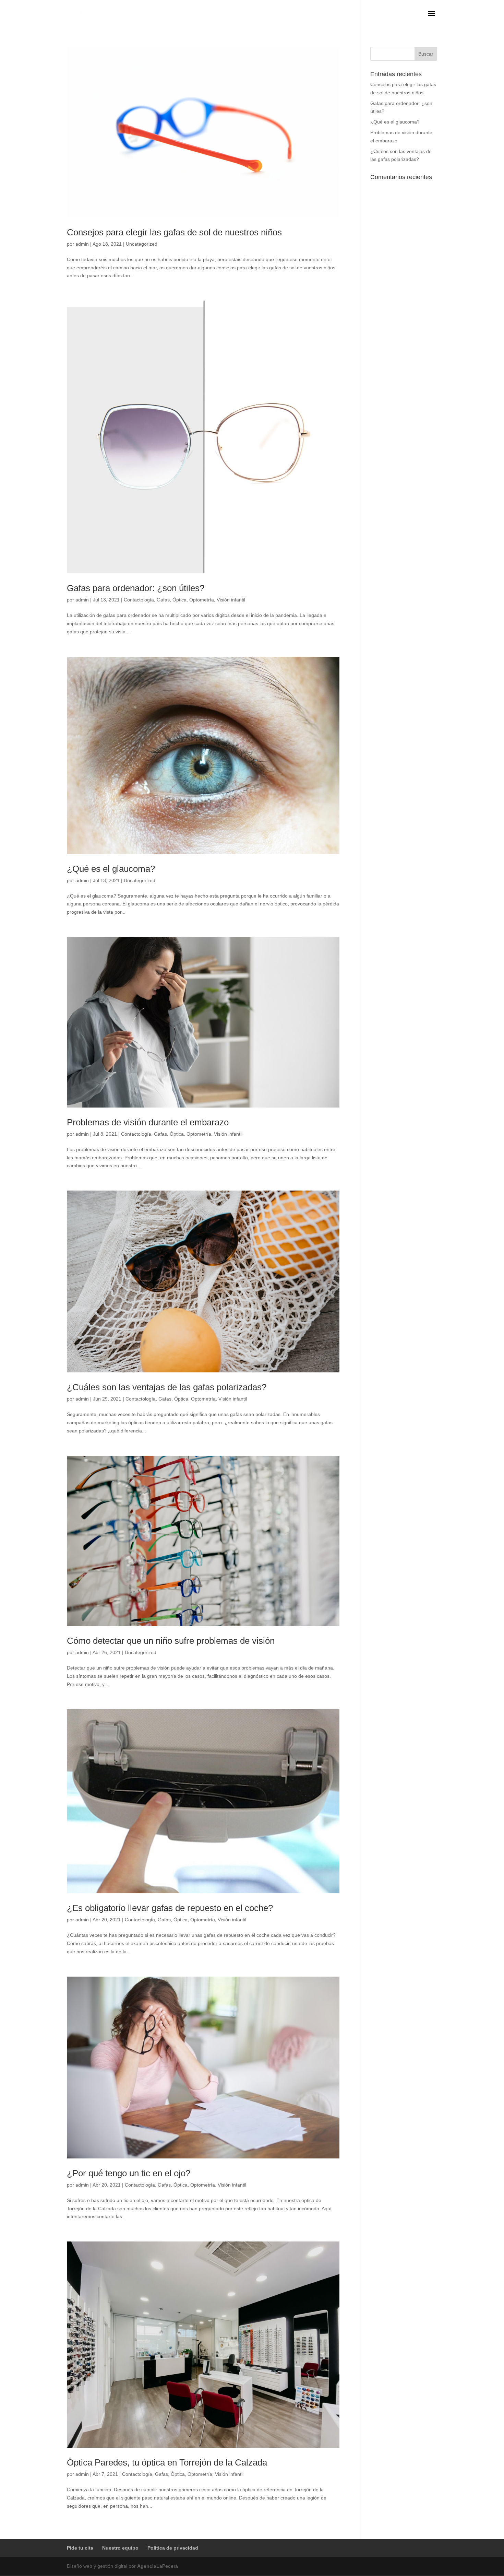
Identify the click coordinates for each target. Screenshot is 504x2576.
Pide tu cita (80, 2548)
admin (82, 244)
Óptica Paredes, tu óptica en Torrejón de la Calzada (167, 2462)
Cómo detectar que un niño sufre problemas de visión (171, 1641)
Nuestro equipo (120, 2548)
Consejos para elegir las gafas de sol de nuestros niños (174, 232)
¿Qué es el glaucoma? (111, 869)
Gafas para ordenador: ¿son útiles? (136, 588)
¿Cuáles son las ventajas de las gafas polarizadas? (167, 1387)
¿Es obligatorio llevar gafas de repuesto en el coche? (170, 1908)
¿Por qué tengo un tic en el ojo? (129, 2173)
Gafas (163, 600)
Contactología (139, 600)
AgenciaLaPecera (158, 2566)
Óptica (179, 600)
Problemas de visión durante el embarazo (148, 1122)
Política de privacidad (173, 2548)
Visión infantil (231, 600)
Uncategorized (142, 244)
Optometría (202, 600)
